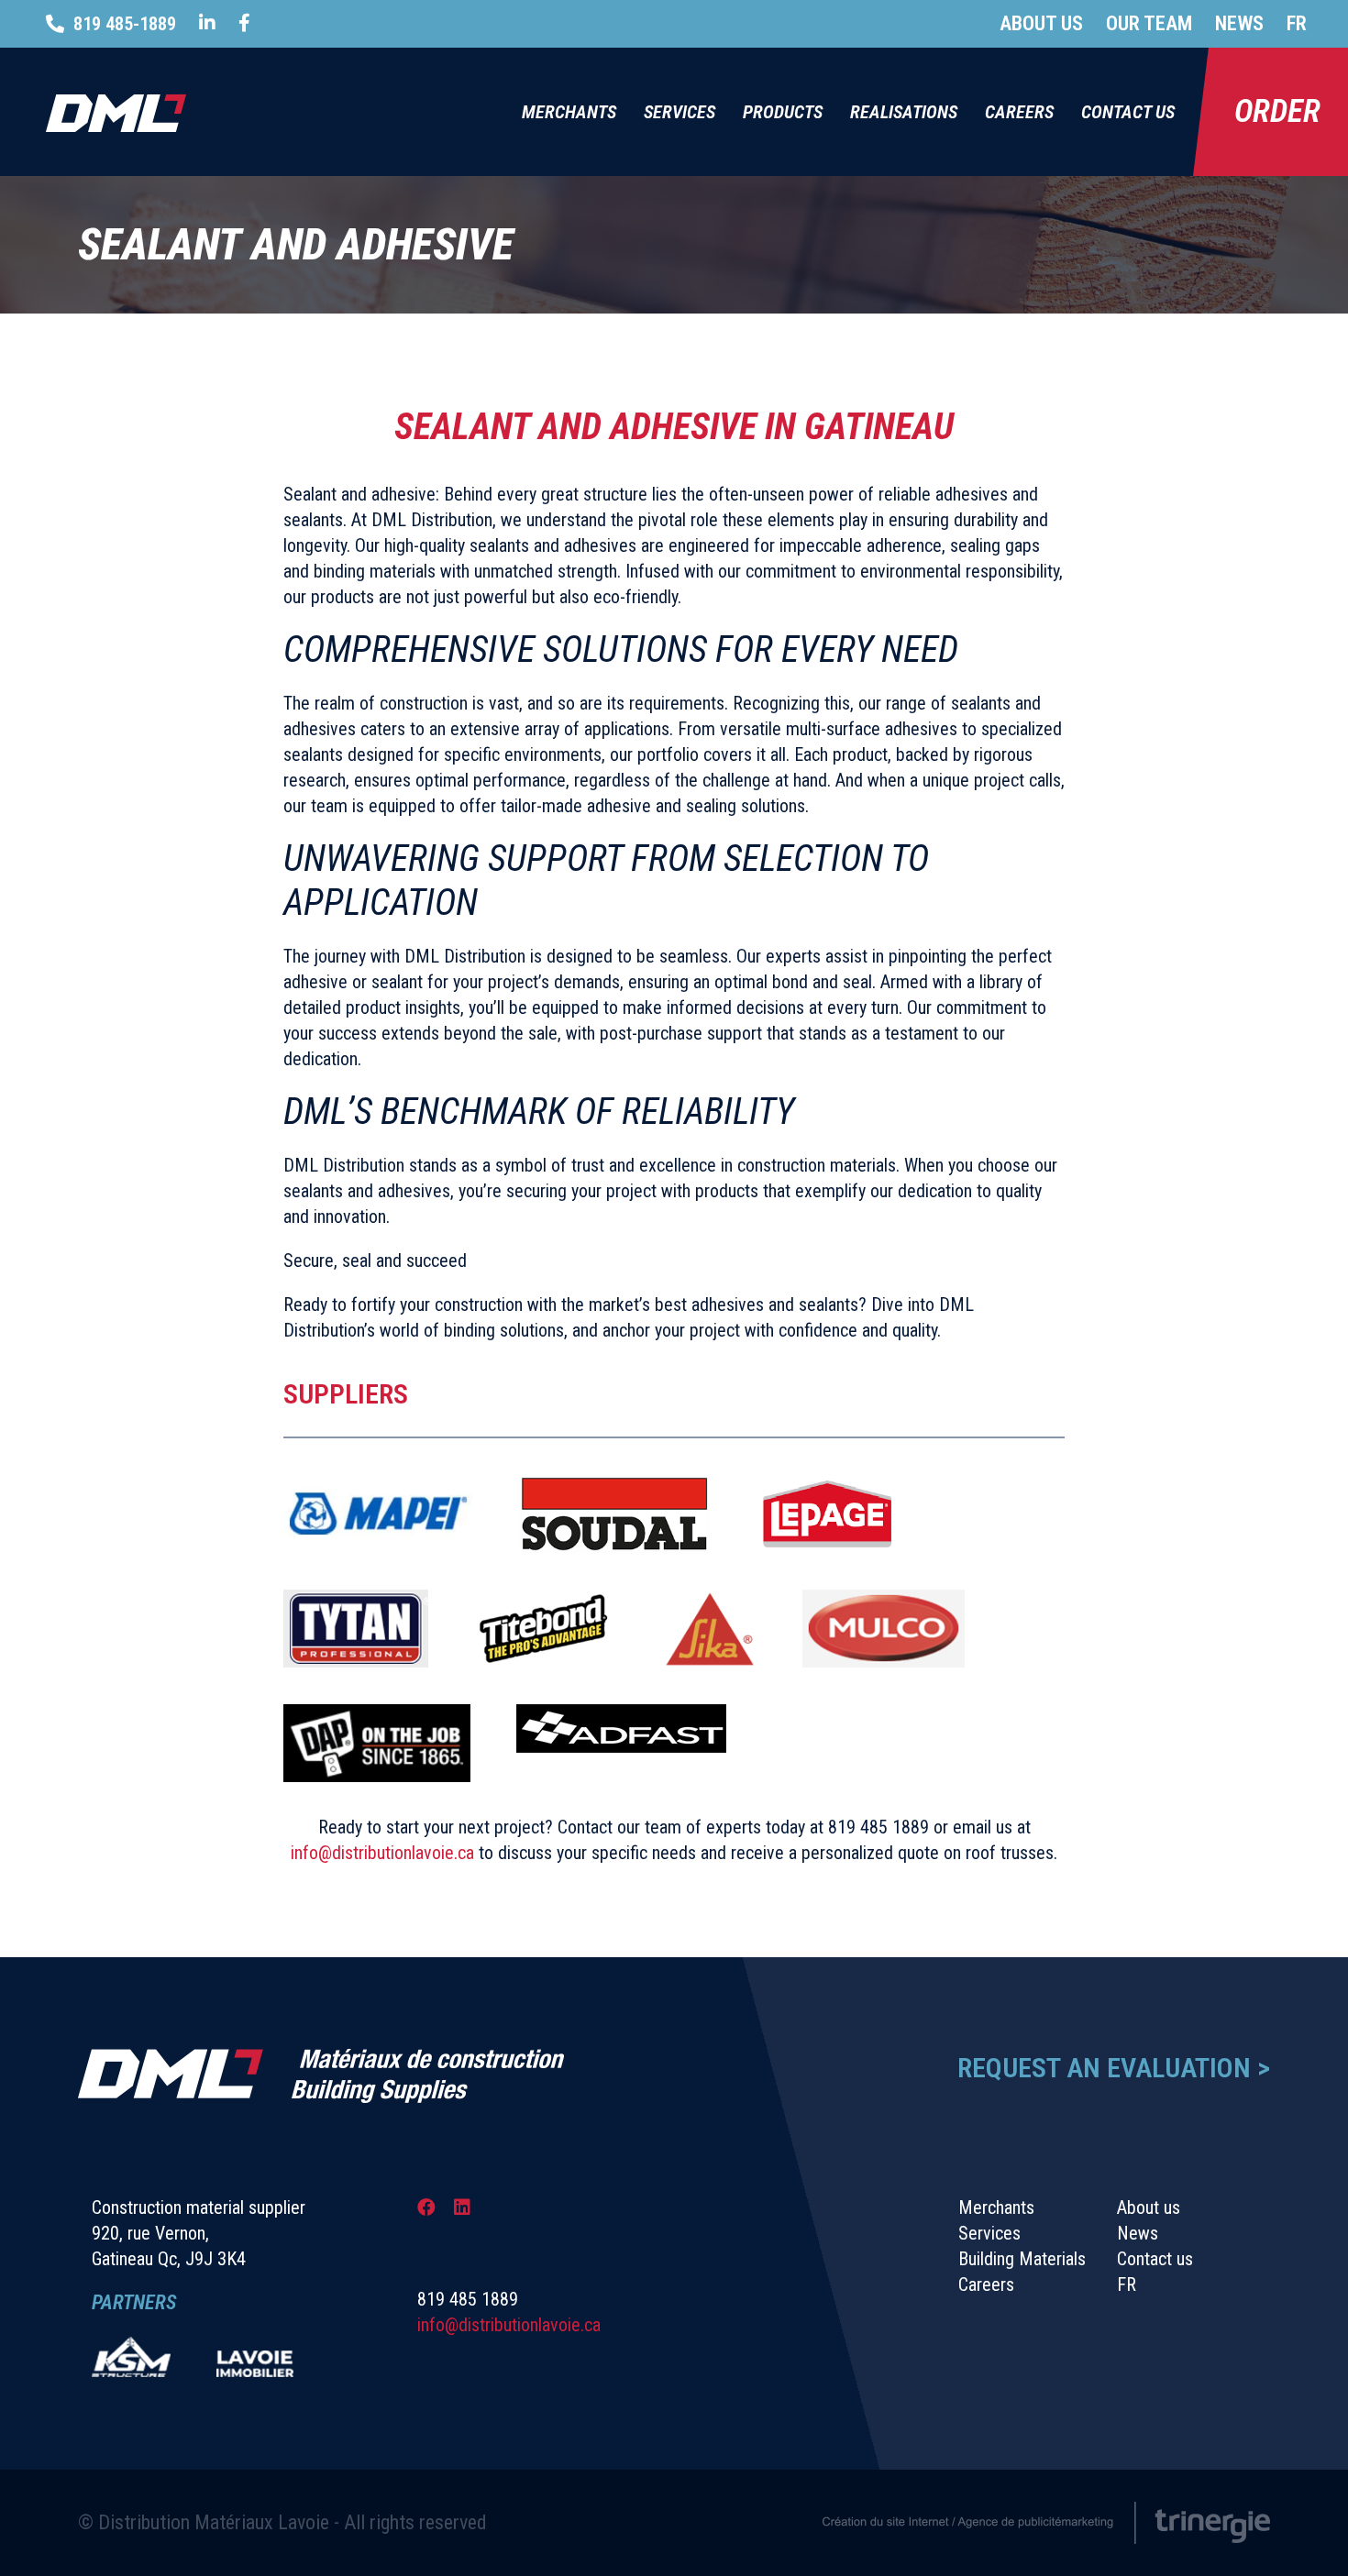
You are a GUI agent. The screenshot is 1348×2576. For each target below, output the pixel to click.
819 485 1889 (878, 1827)
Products (783, 112)
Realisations (904, 112)
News (1239, 23)
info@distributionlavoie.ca (382, 1853)
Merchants (569, 112)
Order (1277, 111)
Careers (1019, 112)
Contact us (1128, 112)
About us (1041, 23)
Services (680, 112)
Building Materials (1022, 2259)
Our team (1149, 23)
